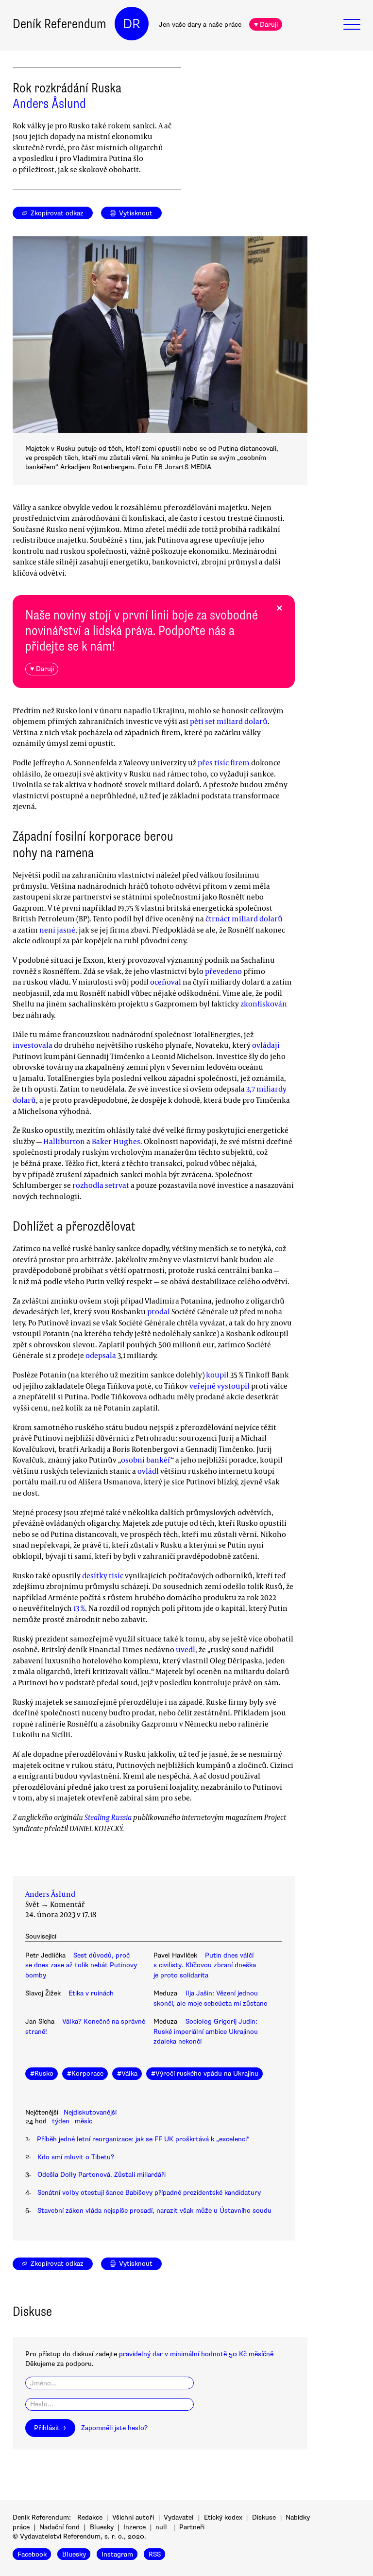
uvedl (186, 1649)
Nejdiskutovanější (90, 2112)
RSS (155, 2554)
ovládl (148, 1471)
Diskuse (264, 2517)
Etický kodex (223, 2517)
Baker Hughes (116, 1141)
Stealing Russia (108, 1817)
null (161, 2527)
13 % (79, 1608)
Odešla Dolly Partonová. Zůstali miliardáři (102, 2175)
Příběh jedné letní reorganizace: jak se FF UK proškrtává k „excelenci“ (143, 2139)
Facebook (32, 2554)
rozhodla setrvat (101, 1185)
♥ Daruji (266, 25)
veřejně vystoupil (220, 1386)
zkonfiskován (264, 1004)
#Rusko (42, 2073)
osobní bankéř (146, 1460)
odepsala (101, 1355)
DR (132, 24)
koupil (217, 1375)
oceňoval (166, 982)
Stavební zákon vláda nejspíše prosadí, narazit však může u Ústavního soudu (154, 2211)
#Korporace (85, 2073)
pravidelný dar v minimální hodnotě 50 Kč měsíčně (196, 2354)
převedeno (223, 971)
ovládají (266, 1045)
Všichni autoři (133, 2517)
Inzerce (135, 2527)
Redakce (90, 2517)
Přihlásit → (50, 2428)
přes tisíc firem (224, 762)
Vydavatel (179, 2517)
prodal (159, 1311)
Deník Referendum (59, 24)
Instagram (117, 2554)
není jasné (57, 930)
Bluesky (102, 2527)
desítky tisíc (103, 1575)
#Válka (127, 2073)
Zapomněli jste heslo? (114, 2428)
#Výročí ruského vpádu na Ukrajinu (205, 2073)
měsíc (84, 2121)
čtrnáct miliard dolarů (244, 918)
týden (61, 2121)
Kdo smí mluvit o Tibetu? (76, 2157)
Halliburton (64, 1141)
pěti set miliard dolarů (229, 721)
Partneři (192, 2527)
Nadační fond (59, 2527)
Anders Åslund (49, 104)
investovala (33, 1045)
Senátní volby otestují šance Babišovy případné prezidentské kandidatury (149, 2193)
